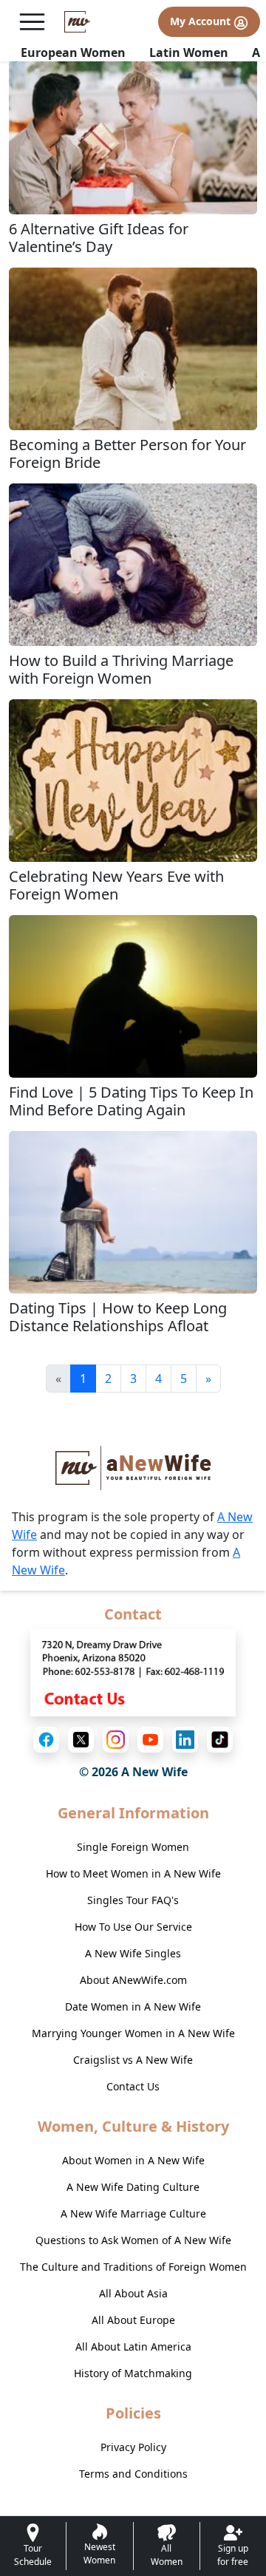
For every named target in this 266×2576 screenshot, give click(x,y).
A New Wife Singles (133, 1953)
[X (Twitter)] (81, 1740)
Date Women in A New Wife (133, 2006)
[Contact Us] (133, 1671)
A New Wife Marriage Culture (133, 2213)
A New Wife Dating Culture (133, 2187)
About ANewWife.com (133, 1980)
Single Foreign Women (133, 1847)
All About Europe (133, 2320)
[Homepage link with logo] (133, 1468)
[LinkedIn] (185, 1740)
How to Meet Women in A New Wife (133, 1873)
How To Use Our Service (133, 1927)
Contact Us (133, 2086)
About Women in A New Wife (133, 2160)
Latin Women (189, 52)
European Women (73, 52)
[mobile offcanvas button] (32, 22)
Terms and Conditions (133, 2474)
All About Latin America (133, 2346)
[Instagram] (116, 1740)
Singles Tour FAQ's (133, 1900)
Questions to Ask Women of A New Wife (133, 2240)
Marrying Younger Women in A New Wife (133, 2033)
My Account (202, 21)
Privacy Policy (133, 2447)
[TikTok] (220, 1740)
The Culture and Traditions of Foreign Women (133, 2267)
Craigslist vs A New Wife (133, 2060)
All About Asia (133, 2293)
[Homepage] (77, 22)
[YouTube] (150, 1740)
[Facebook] (46, 1740)
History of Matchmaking (133, 2373)
